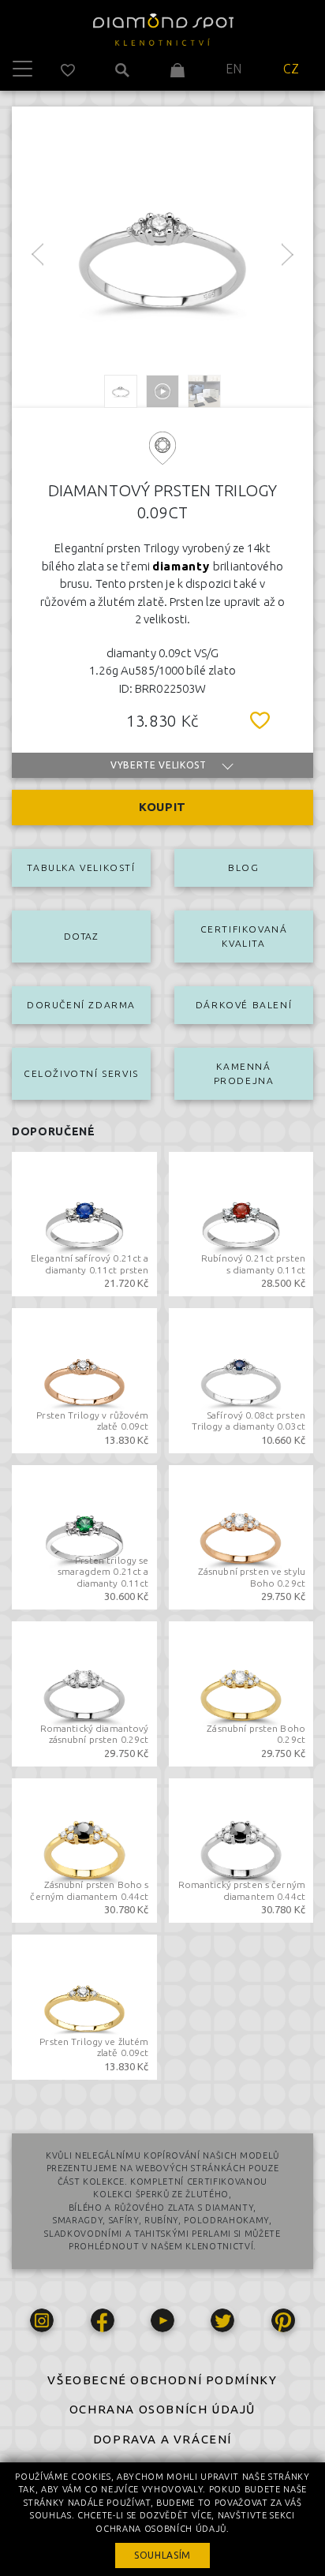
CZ (291, 69)
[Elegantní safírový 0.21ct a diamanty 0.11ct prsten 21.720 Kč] (84, 1222)
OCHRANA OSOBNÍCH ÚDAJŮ (162, 2409)
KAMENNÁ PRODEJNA (244, 1073)
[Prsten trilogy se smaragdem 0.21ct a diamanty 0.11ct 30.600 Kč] (84, 1535)
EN (234, 69)
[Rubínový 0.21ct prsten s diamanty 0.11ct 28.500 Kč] (241, 1222)
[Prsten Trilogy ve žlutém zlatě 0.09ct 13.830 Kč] (84, 2006)
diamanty (183, 566)
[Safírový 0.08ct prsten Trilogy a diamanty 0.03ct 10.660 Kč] (241, 1379)
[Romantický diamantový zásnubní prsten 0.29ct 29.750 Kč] (84, 1692)
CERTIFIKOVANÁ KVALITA (244, 936)
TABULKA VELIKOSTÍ (81, 867)
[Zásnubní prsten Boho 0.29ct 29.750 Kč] (241, 1692)
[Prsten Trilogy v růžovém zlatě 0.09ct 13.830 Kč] (84, 1379)
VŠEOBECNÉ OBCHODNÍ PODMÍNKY (162, 2380)
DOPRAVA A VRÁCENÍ (162, 2439)
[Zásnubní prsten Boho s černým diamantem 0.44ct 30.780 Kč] (84, 1849)
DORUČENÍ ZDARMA (81, 1005)
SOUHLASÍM (162, 2555)
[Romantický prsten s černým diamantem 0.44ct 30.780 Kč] (241, 1849)
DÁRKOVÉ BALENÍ (244, 1005)
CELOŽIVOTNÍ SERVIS (81, 1073)
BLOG (243, 867)
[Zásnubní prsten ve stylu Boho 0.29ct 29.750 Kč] (241, 1535)
